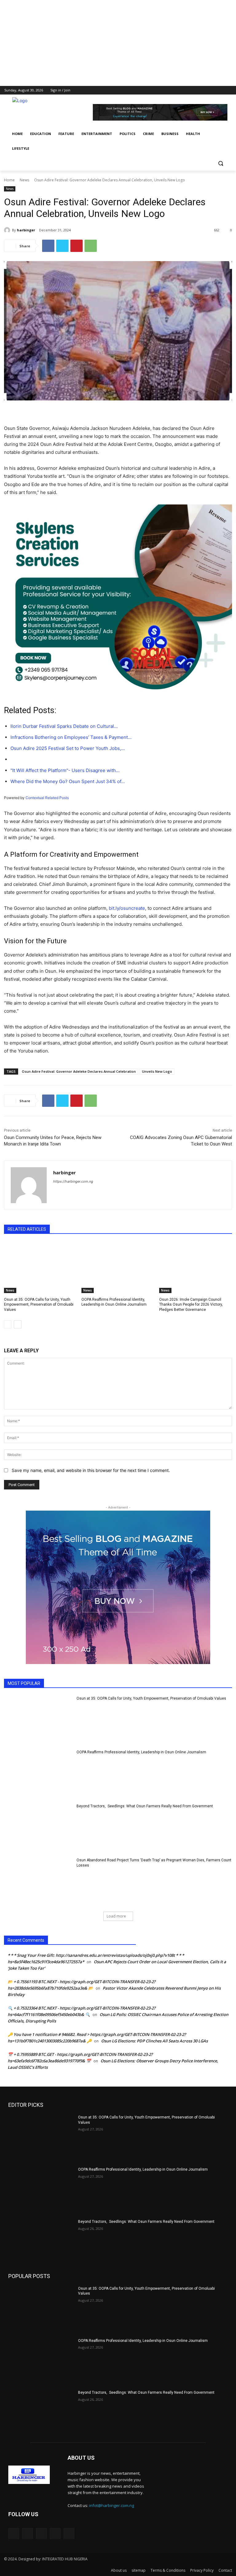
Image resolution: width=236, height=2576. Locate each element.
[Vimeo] (220, 90)
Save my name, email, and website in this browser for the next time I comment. (91, 1470)
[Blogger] (14, 2534)
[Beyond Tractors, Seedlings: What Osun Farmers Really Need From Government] (38, 1828)
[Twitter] (211, 90)
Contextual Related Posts (47, 798)
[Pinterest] (77, 246)
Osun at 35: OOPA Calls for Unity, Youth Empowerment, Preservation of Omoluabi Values (39, 1305)
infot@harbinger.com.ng (112, 2505)
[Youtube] (228, 90)
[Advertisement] (118, 43)
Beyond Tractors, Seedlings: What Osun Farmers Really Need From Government (145, 1806)
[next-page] (18, 1324)
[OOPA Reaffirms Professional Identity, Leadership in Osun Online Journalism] (118, 1267)
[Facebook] (194, 90)
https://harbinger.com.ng (73, 1181)
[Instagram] (203, 90)
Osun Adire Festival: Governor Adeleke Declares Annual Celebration (79, 1071)
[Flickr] (41, 2534)
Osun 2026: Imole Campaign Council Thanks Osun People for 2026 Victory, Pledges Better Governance (191, 1305)
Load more (116, 1916)
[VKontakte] (69, 2534)
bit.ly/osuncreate (127, 908)
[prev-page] (8, 1324)
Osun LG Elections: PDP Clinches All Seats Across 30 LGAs (154, 2041)
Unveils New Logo (157, 1071)
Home (9, 180)
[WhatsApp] (91, 246)
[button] (220, 163)
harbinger (26, 230)
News (24, 180)
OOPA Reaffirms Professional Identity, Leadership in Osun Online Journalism (141, 1752)
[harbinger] (8, 230)
